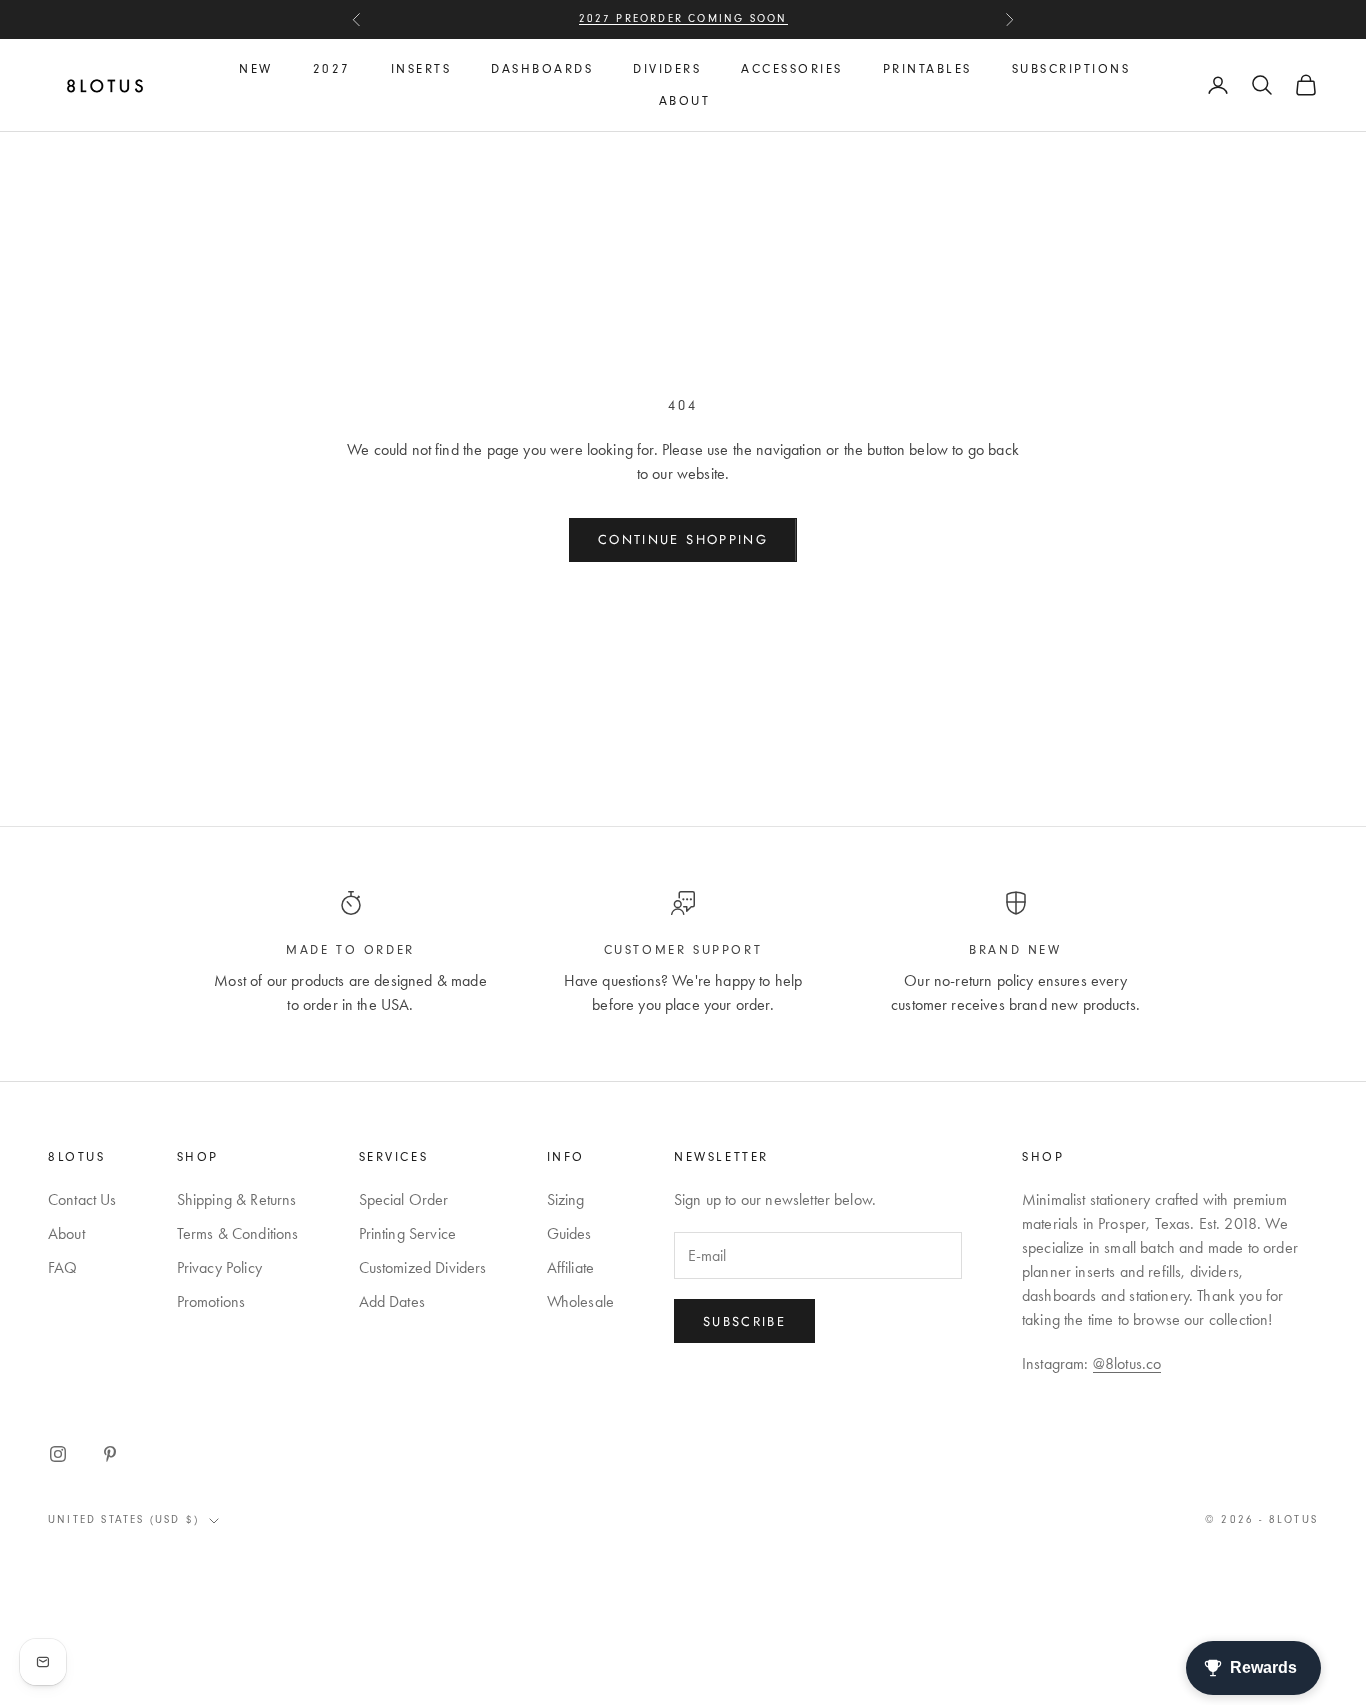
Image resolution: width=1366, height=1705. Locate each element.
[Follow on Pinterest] (110, 1454)
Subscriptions (1071, 69)
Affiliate (570, 1267)
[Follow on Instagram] (58, 1454)
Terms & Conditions (238, 1233)
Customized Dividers (423, 1267)
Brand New (1015, 950)
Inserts (421, 69)
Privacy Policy (219, 1267)
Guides (569, 1233)
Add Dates (392, 1301)
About (685, 101)
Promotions (211, 1301)
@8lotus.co (1127, 1363)
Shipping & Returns (237, 1199)
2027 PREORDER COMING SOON (683, 18)
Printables (927, 69)
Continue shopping (683, 539)
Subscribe (744, 1321)
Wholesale (580, 1301)
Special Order (404, 1199)
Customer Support (683, 950)
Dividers (667, 69)
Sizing (566, 1199)
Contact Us (82, 1199)
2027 (332, 69)
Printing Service (408, 1233)
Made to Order (350, 950)
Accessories (792, 69)
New (256, 69)
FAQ (62, 1267)
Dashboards (542, 69)
